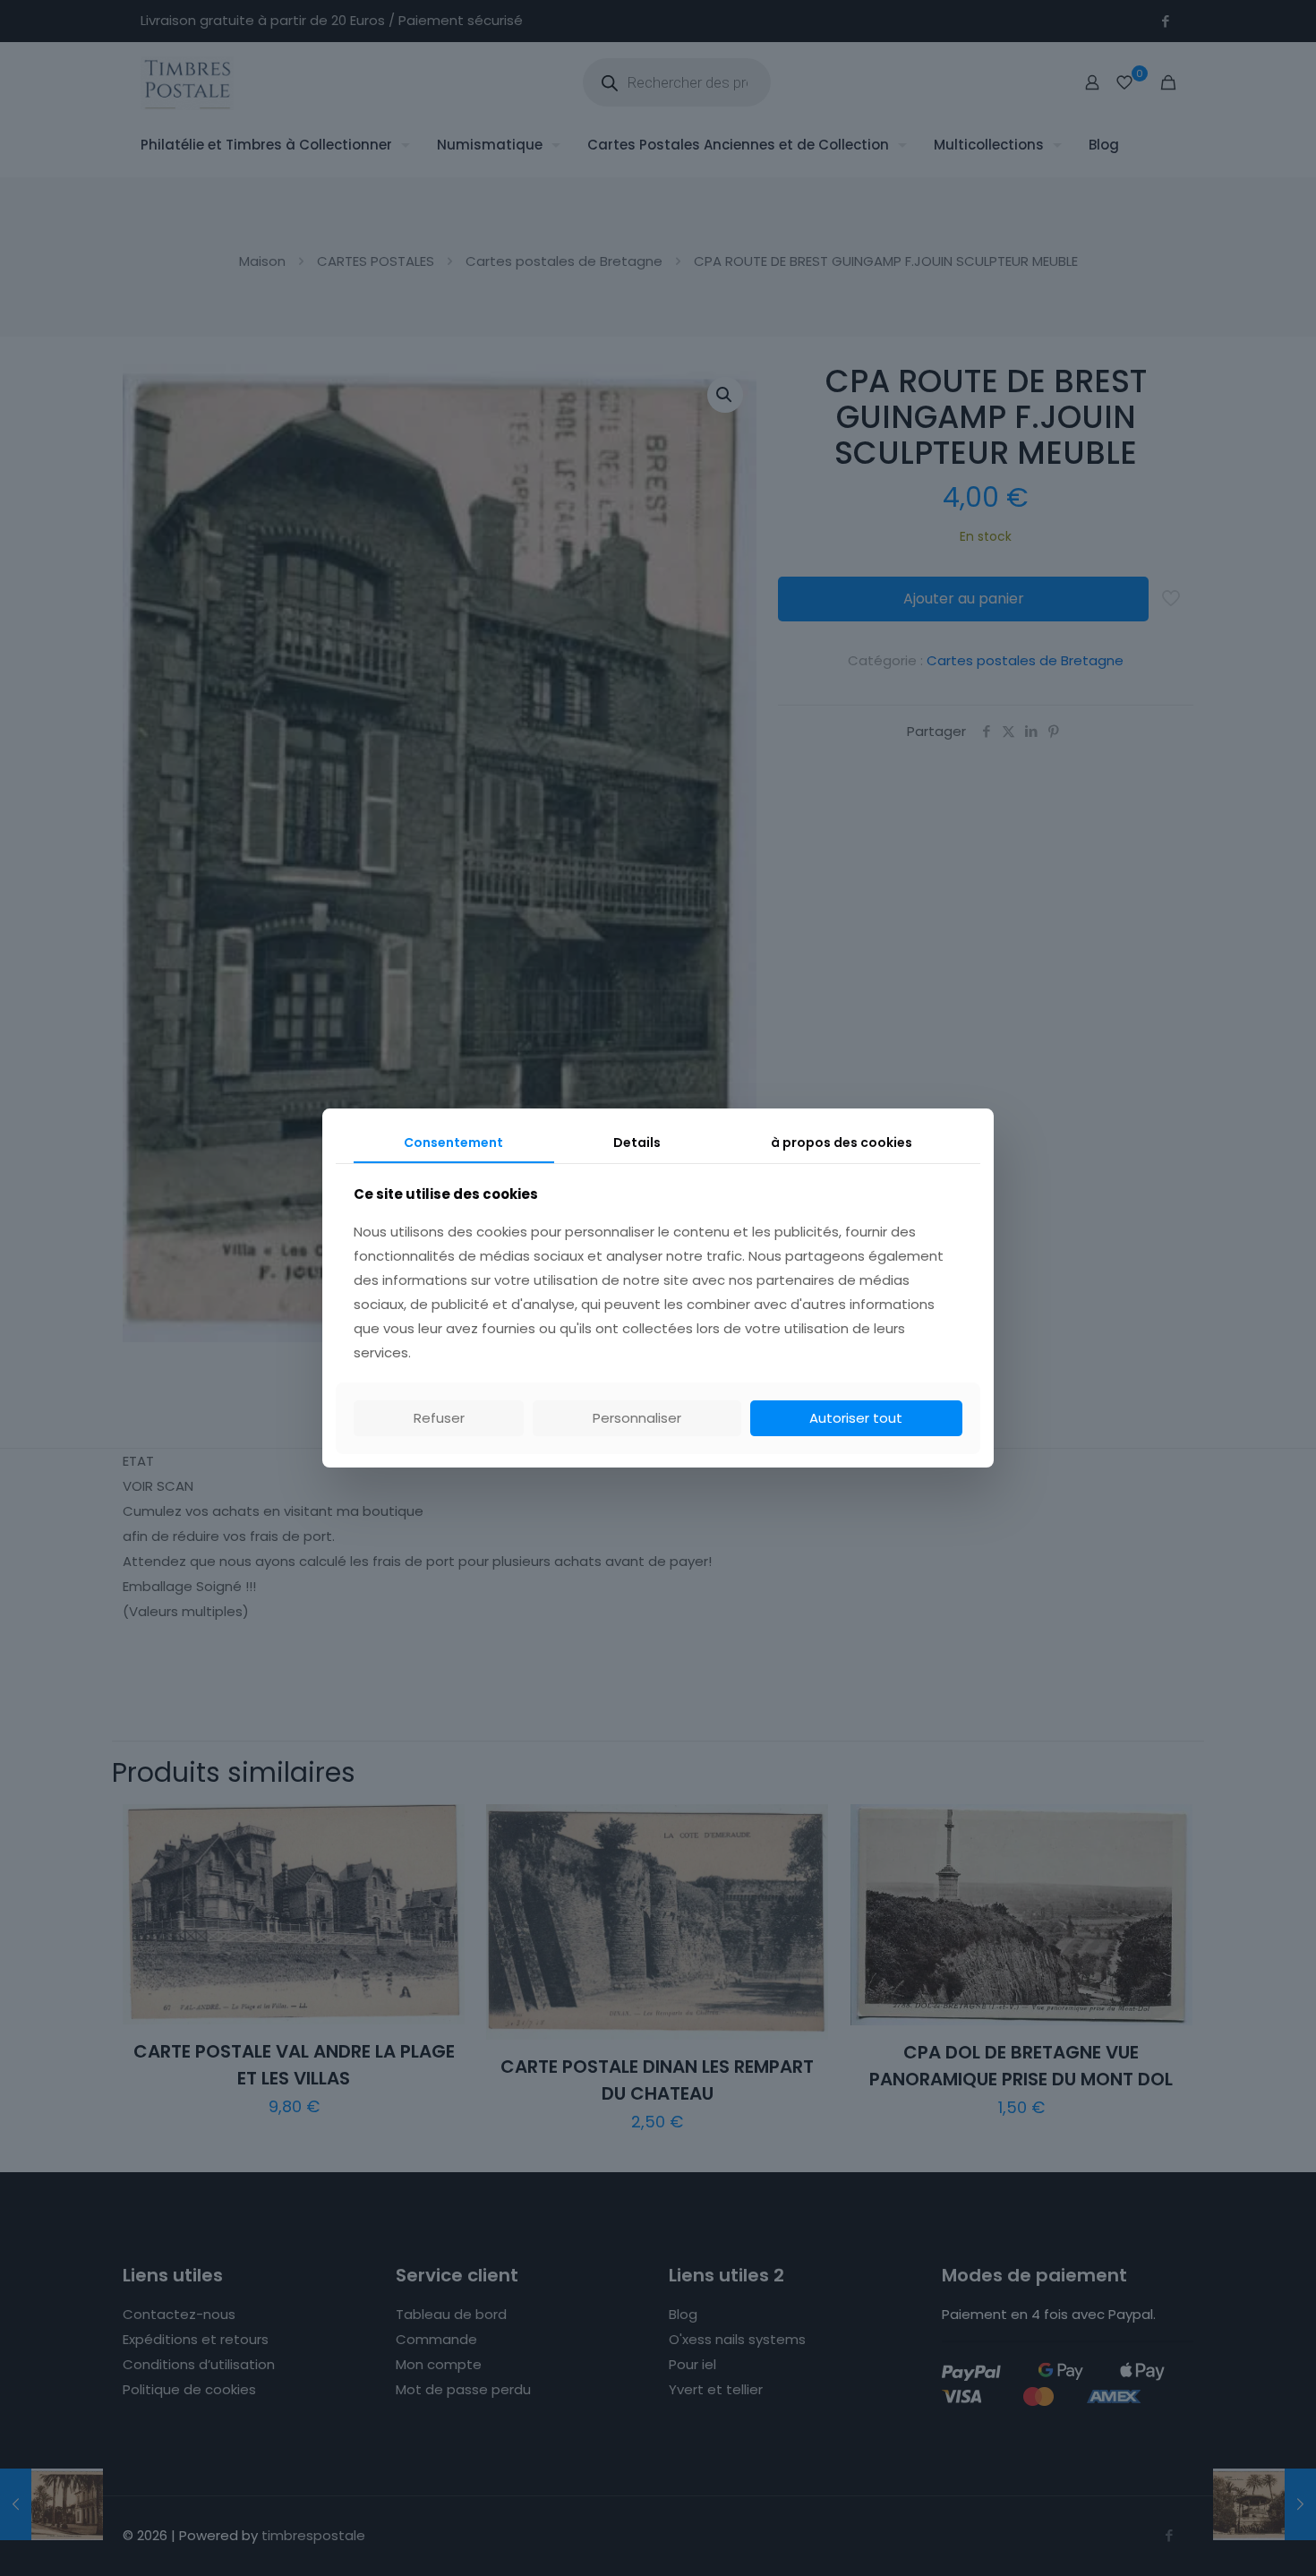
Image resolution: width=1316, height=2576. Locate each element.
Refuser (439, 1418)
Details (637, 1143)
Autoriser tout (856, 1418)
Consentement (453, 1143)
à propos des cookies (842, 1143)
